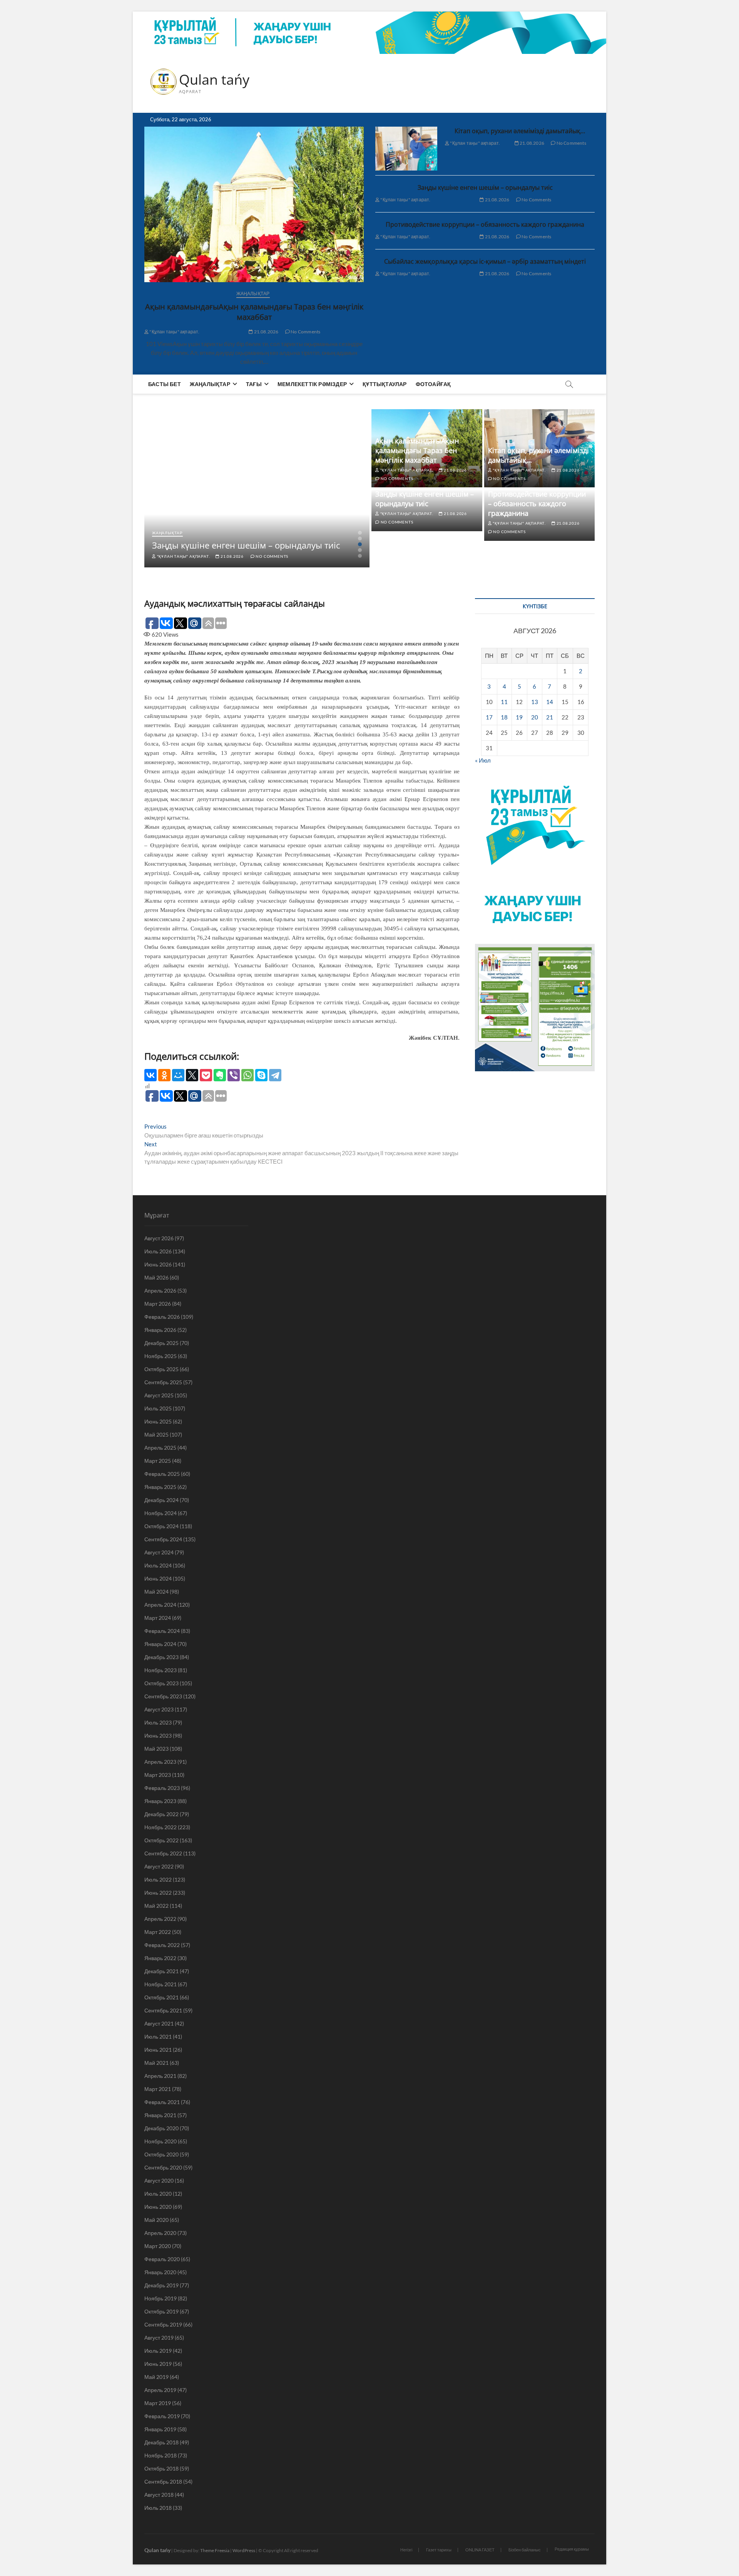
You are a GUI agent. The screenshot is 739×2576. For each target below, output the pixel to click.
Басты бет (165, 384)
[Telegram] (275, 1075)
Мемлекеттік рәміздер (312, 384)
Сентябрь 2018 (163, 2481)
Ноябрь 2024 (161, 1513)
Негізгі (406, 2550)
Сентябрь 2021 (163, 2010)
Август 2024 (159, 1552)
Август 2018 (159, 2495)
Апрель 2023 (160, 1762)
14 (550, 702)
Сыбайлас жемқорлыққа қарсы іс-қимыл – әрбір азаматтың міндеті (485, 261)
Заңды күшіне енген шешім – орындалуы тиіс (485, 187)
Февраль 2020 (162, 2259)
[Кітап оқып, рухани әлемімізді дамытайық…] (406, 149)
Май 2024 (156, 1592)
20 (535, 717)
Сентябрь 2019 (163, 2324)
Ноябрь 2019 (161, 2298)
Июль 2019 (158, 2351)
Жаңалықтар (253, 294)
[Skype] (261, 1075)
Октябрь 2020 (161, 2154)
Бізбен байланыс (525, 2550)
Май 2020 (156, 2220)
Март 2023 (158, 1775)
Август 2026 (159, 1238)
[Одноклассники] (164, 1075)
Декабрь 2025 (161, 1343)
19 (519, 717)
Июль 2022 (158, 1879)
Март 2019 (158, 2403)
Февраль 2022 (162, 1945)
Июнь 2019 (158, 2364)
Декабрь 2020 (161, 2128)
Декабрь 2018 (161, 2442)
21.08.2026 (266, 332)
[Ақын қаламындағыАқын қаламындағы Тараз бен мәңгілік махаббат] (254, 204)
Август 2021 (159, 2023)
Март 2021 (158, 2089)
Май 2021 (156, 2063)
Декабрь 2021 (161, 1971)
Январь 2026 (160, 1330)
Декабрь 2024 (161, 1500)
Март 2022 (158, 1932)
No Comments (305, 332)
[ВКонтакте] (150, 1075)
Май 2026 (156, 1277)
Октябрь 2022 (161, 1840)
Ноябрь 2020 (161, 2141)
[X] (192, 1075)
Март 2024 (158, 1618)
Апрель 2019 (160, 2390)
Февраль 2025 (162, 1474)
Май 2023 (156, 1749)
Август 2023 (159, 1709)
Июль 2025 (158, 1408)
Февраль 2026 (162, 1317)
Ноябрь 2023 (161, 1670)
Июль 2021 (158, 2037)
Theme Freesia (215, 2550)
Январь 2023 (160, 1801)
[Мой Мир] (178, 1075)
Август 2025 (159, 1395)
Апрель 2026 (160, 1291)
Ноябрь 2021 (161, 1984)
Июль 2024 (158, 1565)
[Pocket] (206, 1075)
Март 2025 (158, 1461)
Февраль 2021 (162, 2102)
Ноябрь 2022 (161, 1827)
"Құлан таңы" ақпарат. (174, 332)
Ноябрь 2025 (161, 1356)
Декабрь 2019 (161, 2285)
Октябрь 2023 (161, 1683)
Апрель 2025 (160, 1448)
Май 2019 (156, 2377)
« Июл (483, 760)
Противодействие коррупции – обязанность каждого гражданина (485, 224)
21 (550, 717)
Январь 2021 (160, 2115)
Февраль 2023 (162, 1788)
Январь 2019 (160, 2429)
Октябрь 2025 (161, 1369)
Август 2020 (159, 2180)
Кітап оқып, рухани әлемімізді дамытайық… (520, 131)
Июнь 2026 (158, 1264)
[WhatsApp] (247, 1075)
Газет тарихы (439, 2550)
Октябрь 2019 (161, 2311)
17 (489, 717)
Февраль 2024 (162, 1631)
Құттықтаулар (385, 384)
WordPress (244, 2550)
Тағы (254, 384)
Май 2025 (156, 1434)
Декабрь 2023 (161, 1657)
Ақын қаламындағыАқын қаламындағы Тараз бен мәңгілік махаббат (254, 312)
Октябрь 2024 (161, 1526)
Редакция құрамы (572, 2549)
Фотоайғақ (433, 384)
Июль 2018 (158, 2508)
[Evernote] (220, 1075)
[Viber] (234, 1075)
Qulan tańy (214, 80)
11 (504, 702)
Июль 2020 (158, 2194)
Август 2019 (159, 2338)
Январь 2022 (160, 1958)
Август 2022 (159, 1866)
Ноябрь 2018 (161, 2455)
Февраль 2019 (162, 2416)
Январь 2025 (160, 1487)
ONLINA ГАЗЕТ (480, 2550)
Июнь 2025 (158, 1421)
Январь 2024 (160, 1644)
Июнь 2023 (158, 1735)
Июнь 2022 (158, 1893)
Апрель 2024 (160, 1605)
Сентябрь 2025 (163, 1382)
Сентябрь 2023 (163, 1696)
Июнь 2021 (158, 2050)
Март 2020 (158, 2246)
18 (504, 717)
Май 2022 (156, 1906)
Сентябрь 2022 (163, 1853)
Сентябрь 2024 (163, 1539)
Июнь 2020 (158, 2207)
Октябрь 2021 (161, 1997)
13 (535, 702)
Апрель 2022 (160, 1919)
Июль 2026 (158, 1251)
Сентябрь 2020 (163, 2167)
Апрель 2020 (160, 2233)
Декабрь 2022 (161, 1814)
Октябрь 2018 (161, 2468)
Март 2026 (158, 1304)
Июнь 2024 (158, 1578)
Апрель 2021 (160, 2076)
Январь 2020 (160, 2272)
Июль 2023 (158, 1722)
